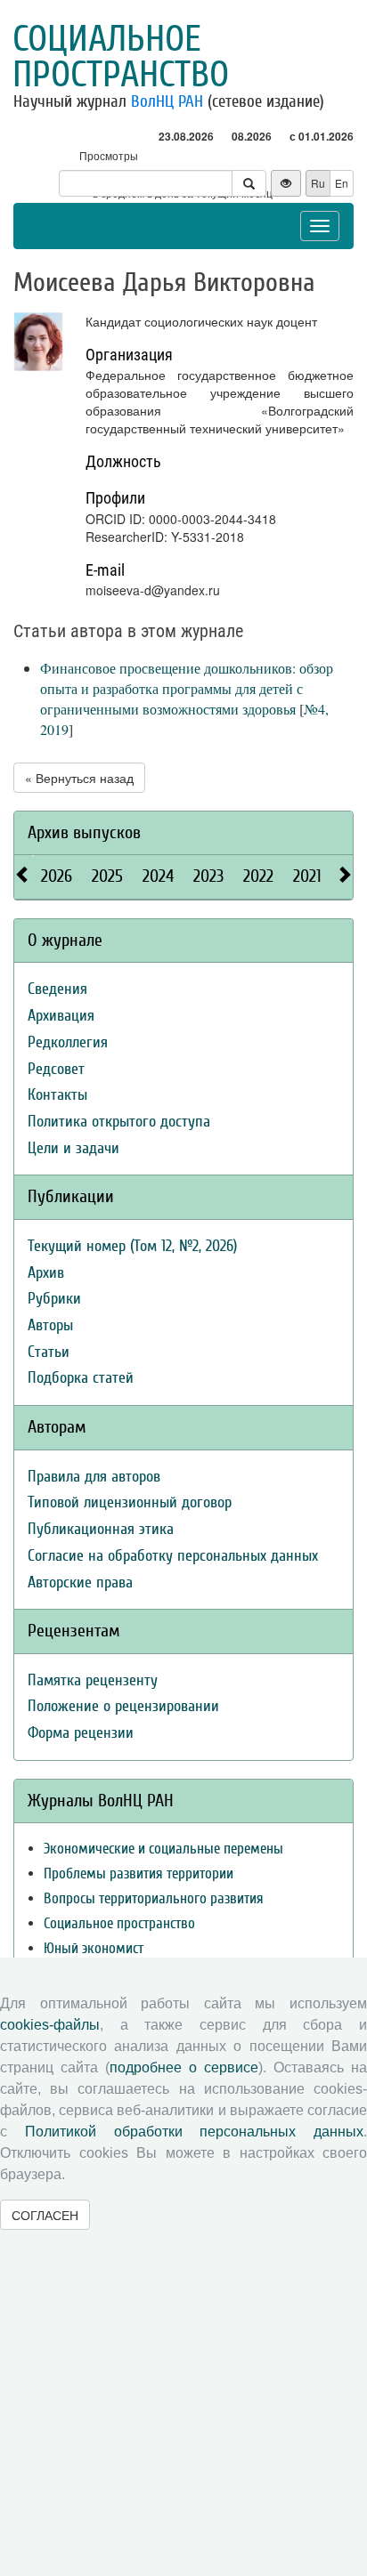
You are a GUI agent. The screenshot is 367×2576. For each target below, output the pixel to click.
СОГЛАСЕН (45, 2215)
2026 (57, 876)
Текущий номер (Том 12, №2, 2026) (132, 1246)
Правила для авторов (94, 1477)
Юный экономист (94, 1948)
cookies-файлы (50, 2025)
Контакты (57, 1095)
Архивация (61, 1016)
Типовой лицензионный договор (130, 1502)
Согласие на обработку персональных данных (173, 1556)
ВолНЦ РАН (167, 101)
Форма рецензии (81, 1733)
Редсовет (56, 1069)
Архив (46, 1273)
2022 (258, 876)
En (342, 183)
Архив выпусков (84, 832)
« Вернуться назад (79, 778)
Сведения (57, 989)
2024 (158, 876)
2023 (208, 876)
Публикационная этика (101, 1529)
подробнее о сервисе (184, 2067)
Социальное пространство (121, 57)
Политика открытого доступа (119, 1122)
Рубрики (54, 1299)
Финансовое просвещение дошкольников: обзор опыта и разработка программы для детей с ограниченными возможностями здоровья (187, 688)
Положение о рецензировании (123, 1706)
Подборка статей (81, 1378)
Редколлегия (68, 1042)
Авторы (50, 1325)
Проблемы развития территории (139, 1873)
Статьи (49, 1352)
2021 (307, 876)
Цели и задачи (73, 1148)
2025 (107, 876)
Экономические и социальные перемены (163, 1849)
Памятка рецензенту (93, 1680)
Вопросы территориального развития (154, 1898)
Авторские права (80, 1583)
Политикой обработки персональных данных (194, 2132)
